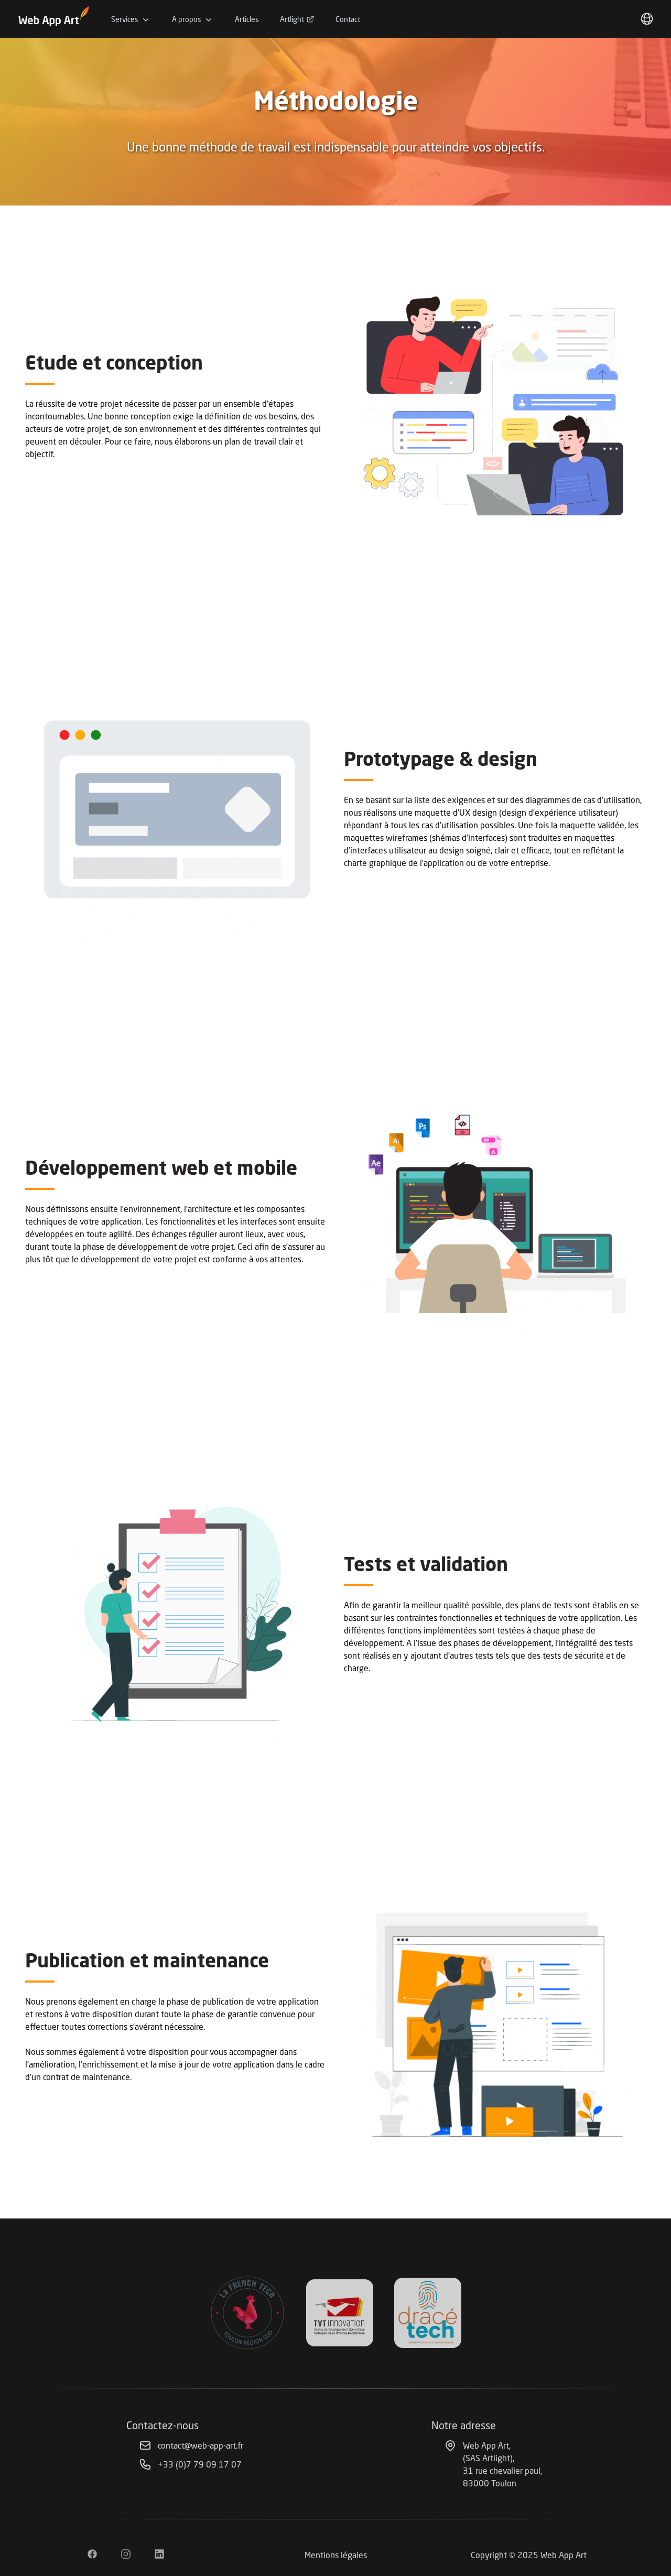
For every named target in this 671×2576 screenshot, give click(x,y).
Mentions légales (336, 2555)
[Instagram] (126, 2555)
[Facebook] (92, 2555)
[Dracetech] (428, 2313)
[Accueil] (55, 19)
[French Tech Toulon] (247, 2313)
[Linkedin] (159, 2555)
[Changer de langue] (647, 19)
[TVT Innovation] (340, 2313)
